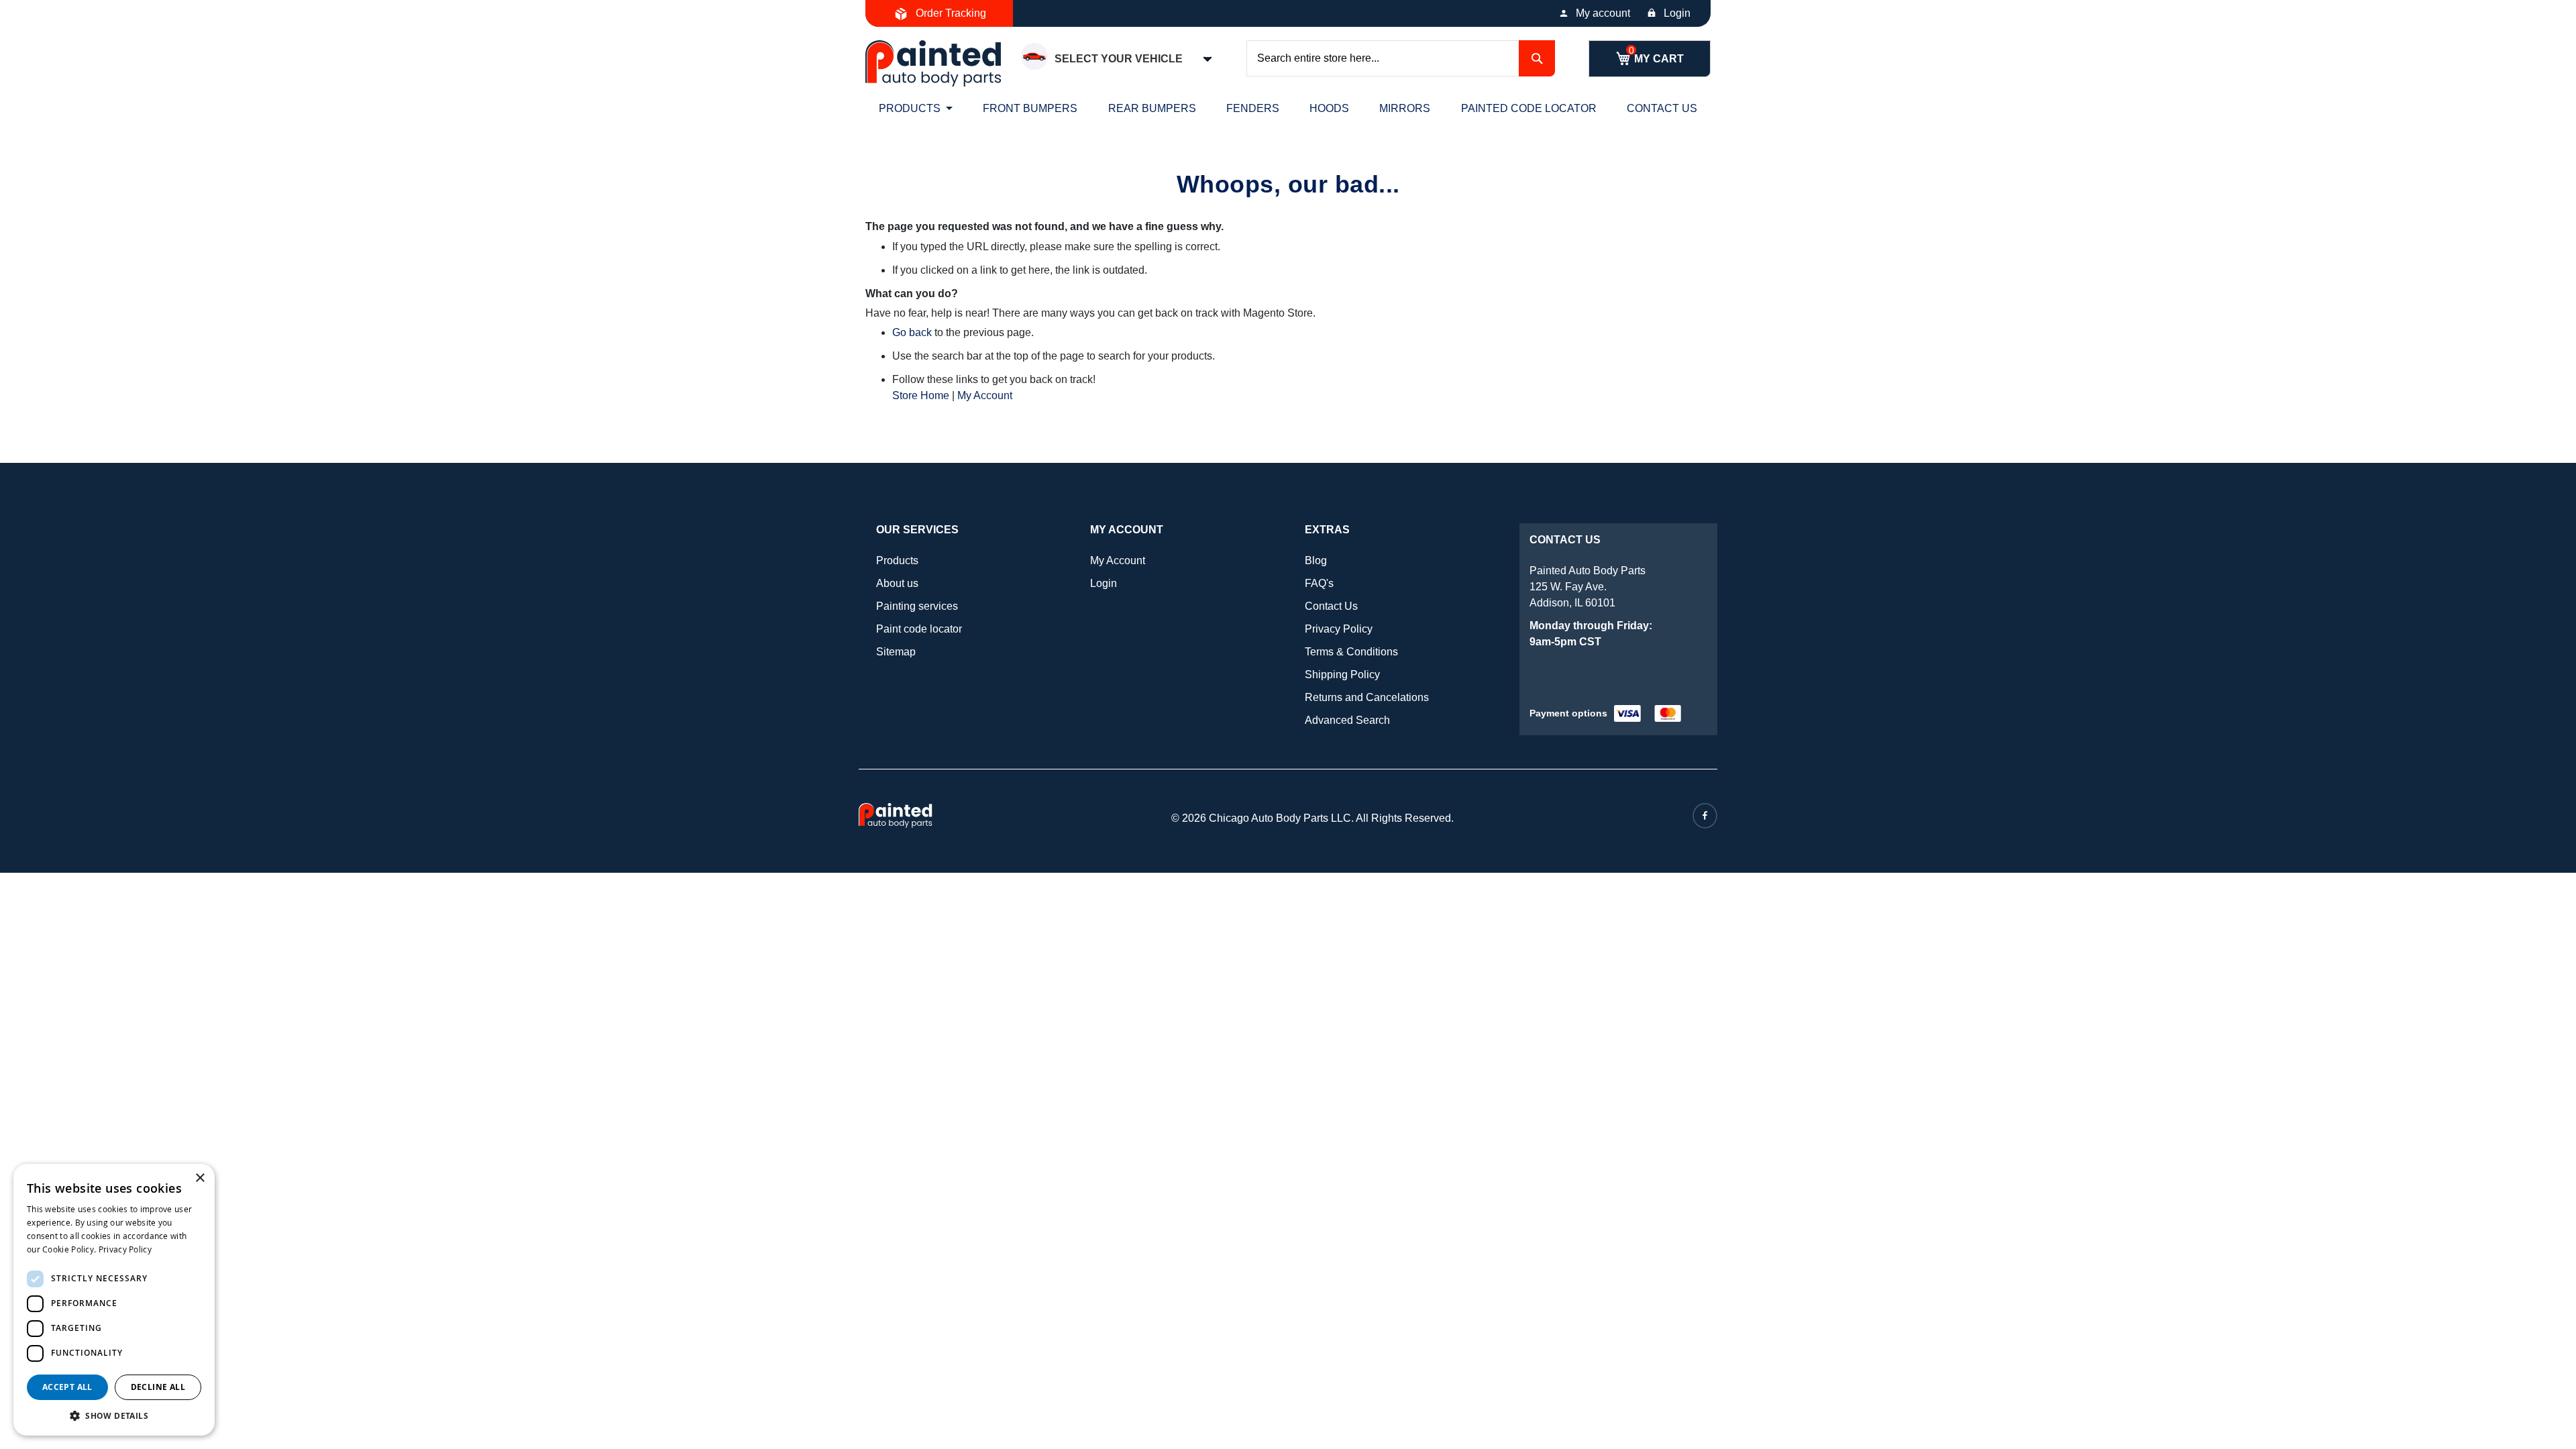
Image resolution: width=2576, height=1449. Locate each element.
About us (897, 583)
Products (897, 560)
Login (1677, 13)
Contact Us (1331, 606)
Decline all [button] (158, 1387)
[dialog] (114, 1300)
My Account (985, 395)
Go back (912, 332)
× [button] (200, 1178)
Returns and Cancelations (1367, 697)
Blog (1316, 560)
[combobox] (1401, 58)
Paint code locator (919, 629)
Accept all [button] (67, 1387)
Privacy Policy (1339, 629)
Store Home (921, 395)
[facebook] (1705, 816)
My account (1603, 13)
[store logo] (933, 63)
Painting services (917, 606)
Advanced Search (1347, 720)
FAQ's (1319, 583)
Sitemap (896, 652)
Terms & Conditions (1351, 652)
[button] (114, 1415)
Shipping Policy (1342, 675)
